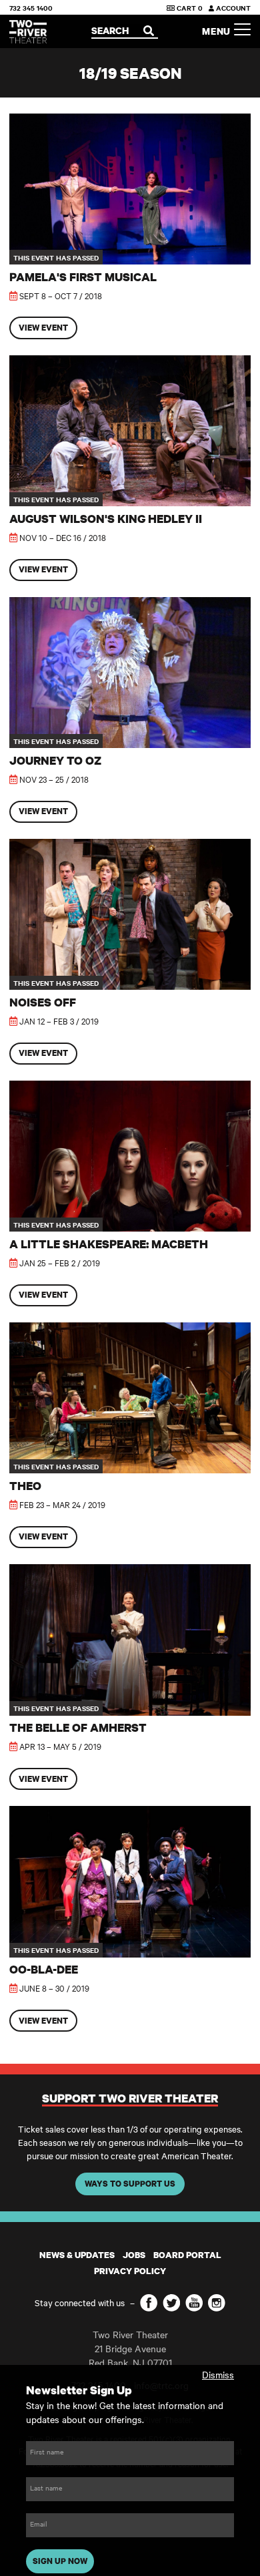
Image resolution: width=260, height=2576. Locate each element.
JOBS (134, 2255)
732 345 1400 (31, 8)
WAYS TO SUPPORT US (130, 2184)
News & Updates (77, 2255)
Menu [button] (218, 31)
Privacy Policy (130, 2271)
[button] (130, 226)
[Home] (28, 32)
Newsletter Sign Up (79, 2390)
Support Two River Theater (130, 2098)
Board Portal (187, 2255)
